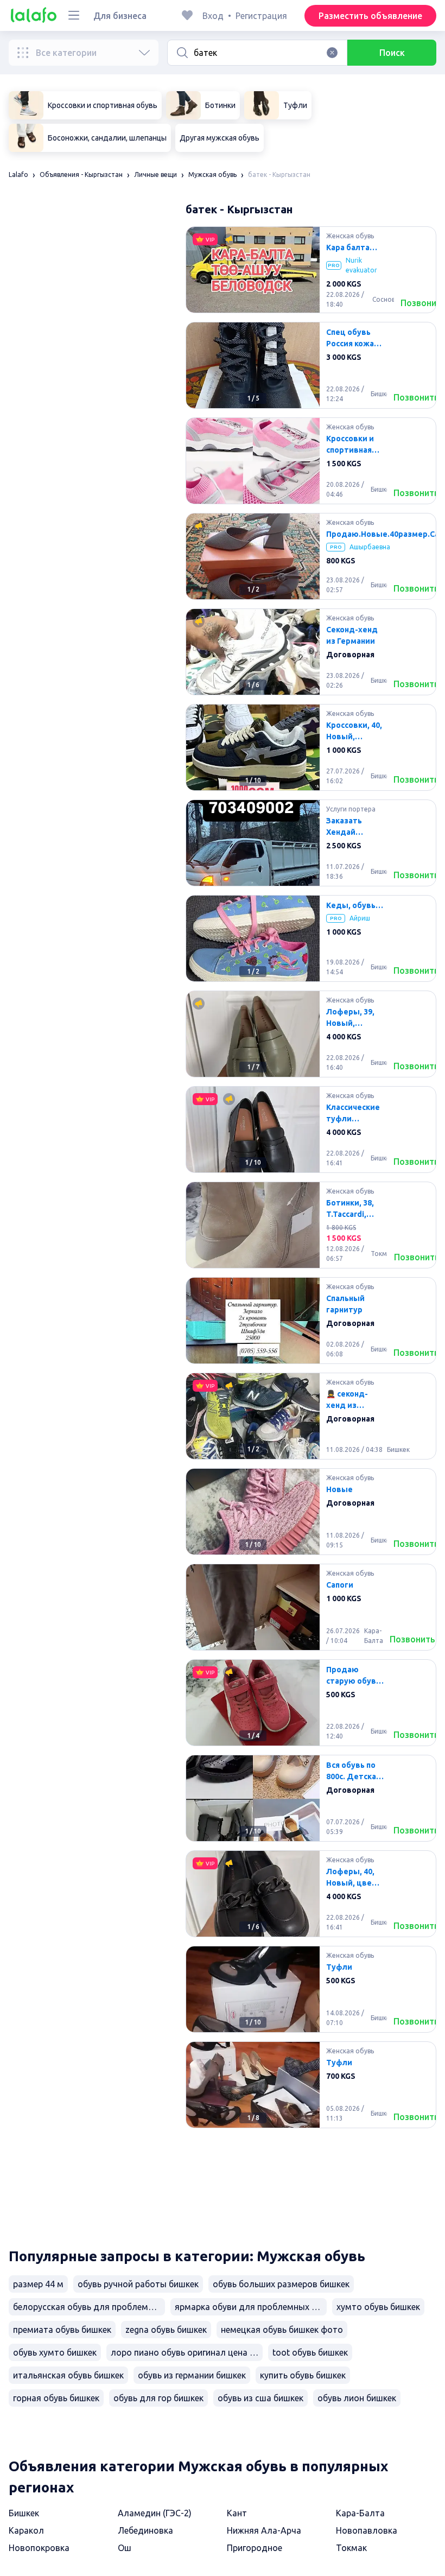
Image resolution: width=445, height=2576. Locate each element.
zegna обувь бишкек (166, 2330)
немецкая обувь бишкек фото (282, 2330)
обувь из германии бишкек (192, 2375)
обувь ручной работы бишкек (138, 2284)
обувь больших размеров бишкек (281, 2284)
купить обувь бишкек (303, 2375)
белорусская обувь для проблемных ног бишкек (89, 2307)
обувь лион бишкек (357, 2398)
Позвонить (416, 397)
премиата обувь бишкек (62, 2330)
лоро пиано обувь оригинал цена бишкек (187, 2352)
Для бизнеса (120, 16)
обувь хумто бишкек (55, 2352)
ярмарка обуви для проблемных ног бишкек (251, 2307)
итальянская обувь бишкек (68, 2375)
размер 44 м (38, 2284)
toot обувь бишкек (310, 2352)
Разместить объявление (370, 16)
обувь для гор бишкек (158, 2398)
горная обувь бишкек (56, 2398)
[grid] (311, 1229)
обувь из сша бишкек (260, 2398)
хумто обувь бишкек (378, 2307)
